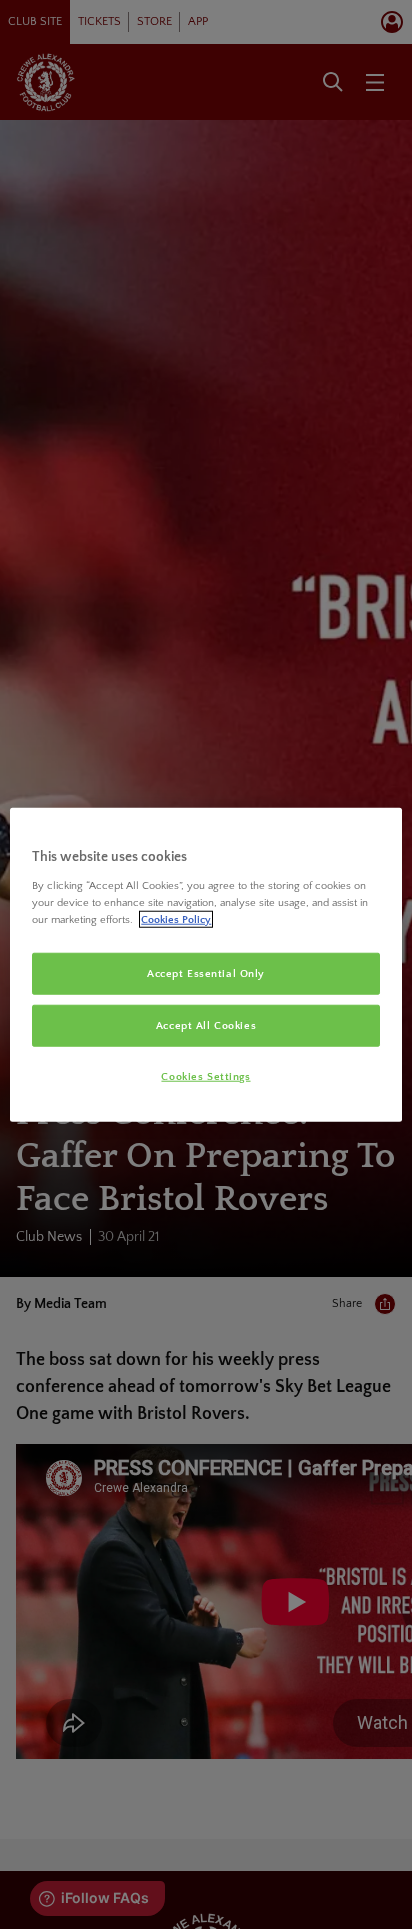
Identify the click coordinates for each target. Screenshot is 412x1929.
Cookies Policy (176, 919)
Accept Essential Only (206, 973)
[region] (205, 964)
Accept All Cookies (206, 1025)
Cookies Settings (205, 1076)
